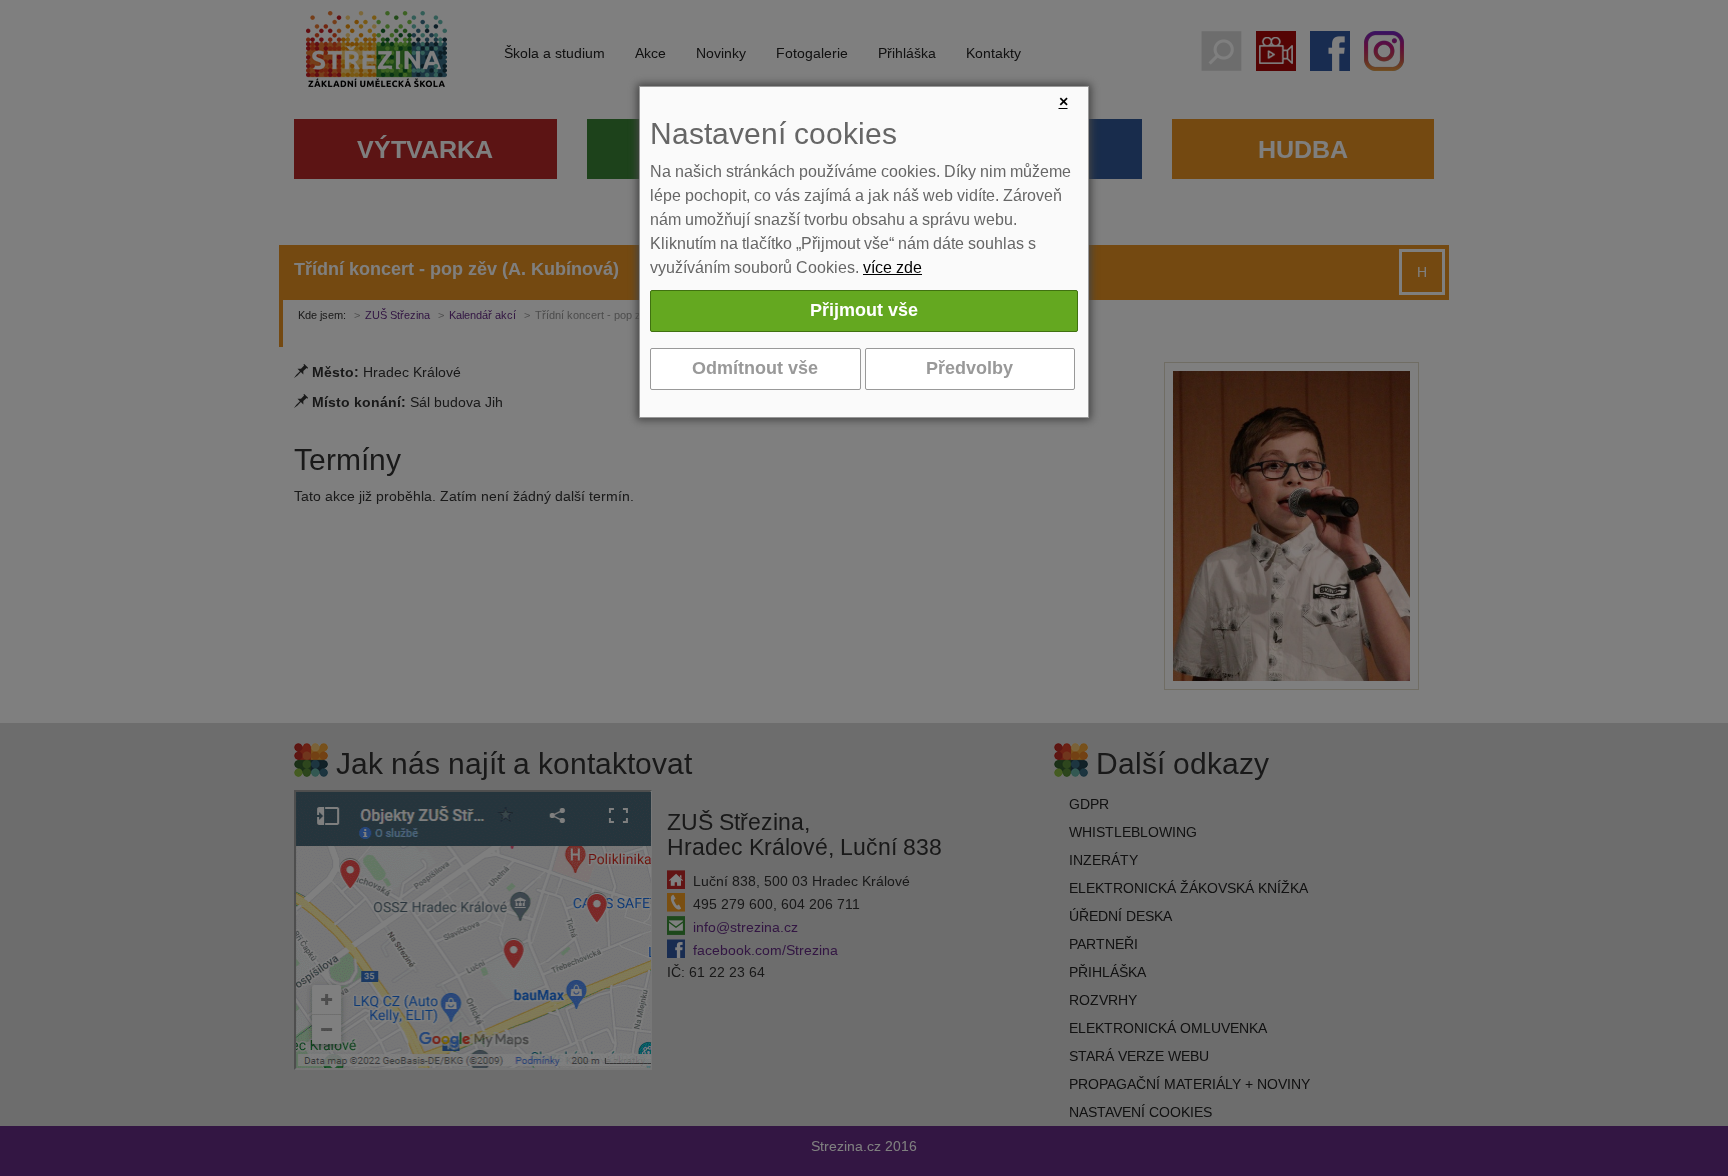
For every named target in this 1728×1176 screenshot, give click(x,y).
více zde (892, 267)
